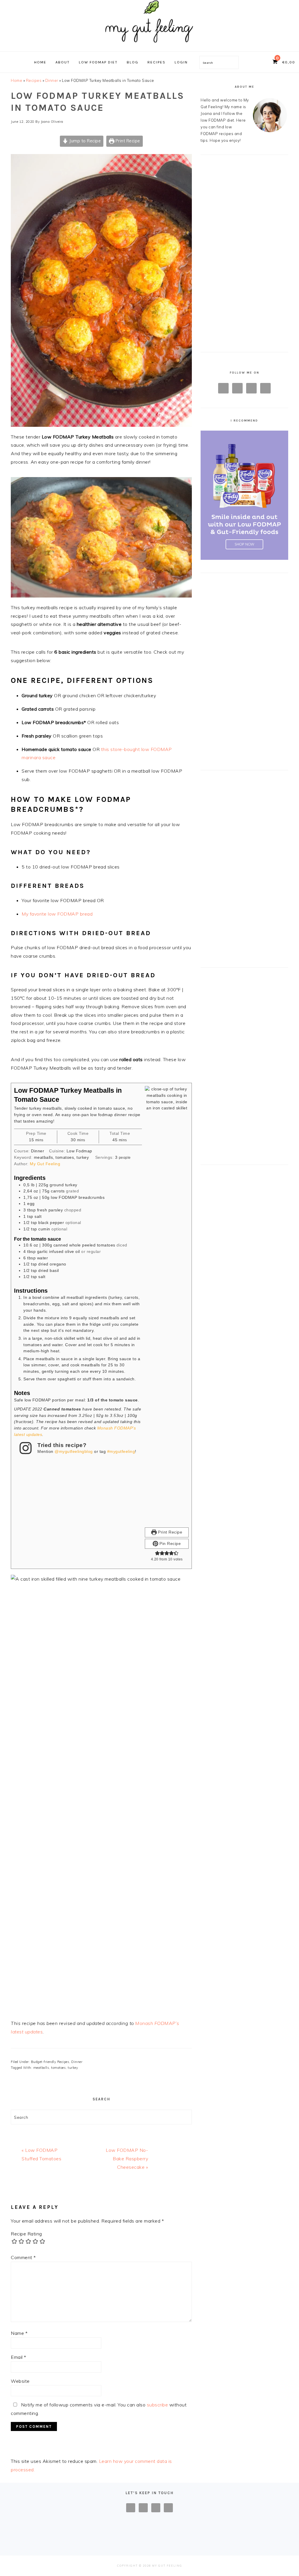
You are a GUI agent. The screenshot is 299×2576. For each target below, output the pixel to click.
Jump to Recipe (85, 141)
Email (19, 2357)
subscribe (158, 2405)
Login (181, 62)
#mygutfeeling (121, 1451)
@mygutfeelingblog (74, 1451)
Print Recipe (127, 141)
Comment (23, 2257)
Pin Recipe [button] (170, 1543)
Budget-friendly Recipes (50, 2062)
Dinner (52, 80)
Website (20, 2381)
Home (16, 80)
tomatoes (58, 2068)
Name (19, 2333)
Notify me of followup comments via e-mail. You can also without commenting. (99, 2409)
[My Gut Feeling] (149, 45)
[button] (157, 1553)
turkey (73, 2068)
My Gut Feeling (45, 1164)
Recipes (34, 80)
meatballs (41, 2068)
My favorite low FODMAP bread (57, 914)
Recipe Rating (26, 2234)
